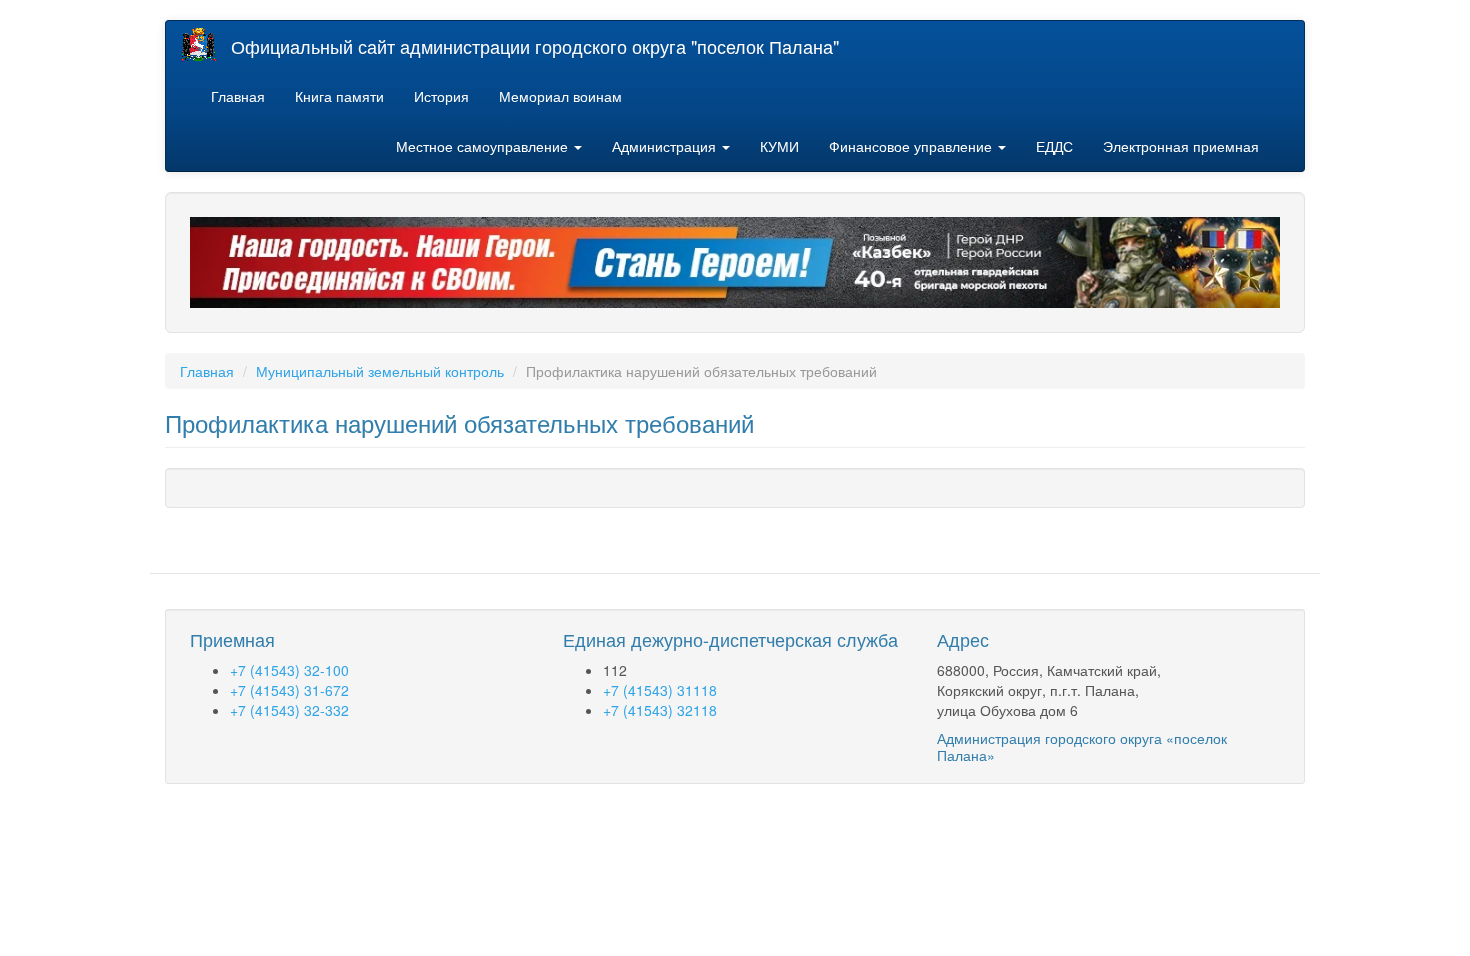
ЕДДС (1054, 146)
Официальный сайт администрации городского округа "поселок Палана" (535, 46)
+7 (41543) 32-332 (289, 710)
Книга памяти (339, 96)
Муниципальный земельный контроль (380, 371)
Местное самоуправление (484, 146)
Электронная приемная (1181, 146)
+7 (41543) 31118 (660, 690)
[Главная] (206, 44)
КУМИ (779, 146)
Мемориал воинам (560, 96)
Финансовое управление (912, 146)
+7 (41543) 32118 (660, 710)
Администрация (666, 146)
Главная (238, 96)
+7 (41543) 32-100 (289, 670)
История (441, 96)
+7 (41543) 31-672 (289, 690)
